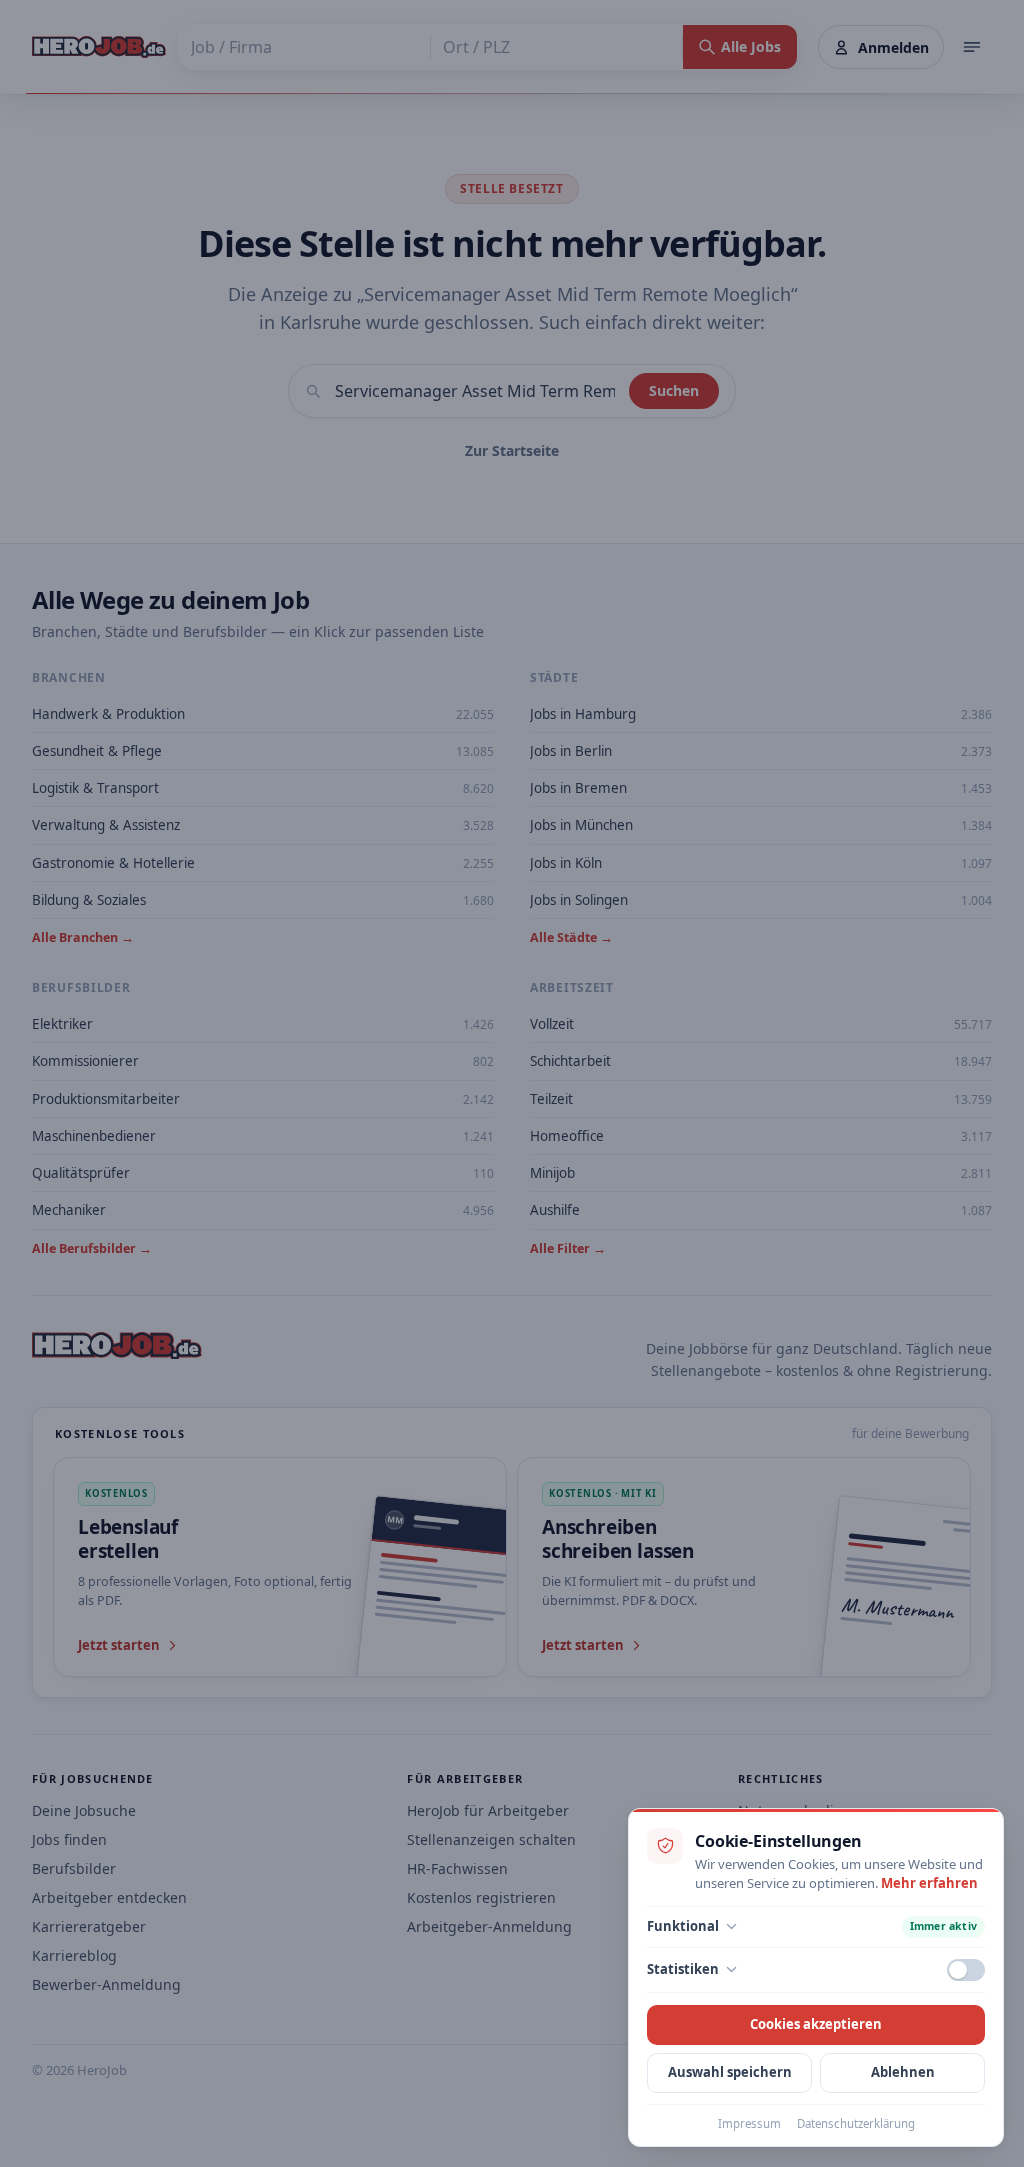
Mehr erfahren (929, 1883)
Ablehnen (903, 2072)
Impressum (749, 2123)
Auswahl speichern (730, 2072)
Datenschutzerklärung (856, 2123)
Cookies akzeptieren (816, 2024)
